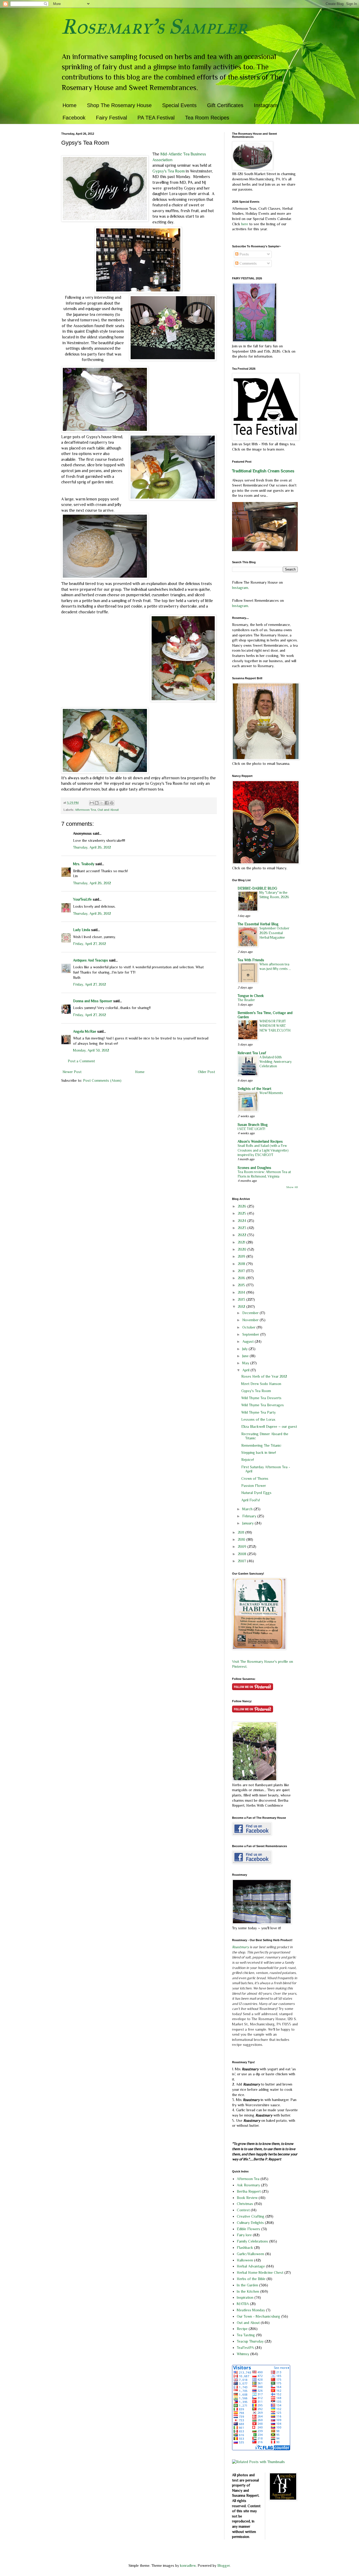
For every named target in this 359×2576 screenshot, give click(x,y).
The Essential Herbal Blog (258, 924)
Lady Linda (82, 930)
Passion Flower (254, 1486)
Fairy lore (244, 2235)
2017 (242, 1271)
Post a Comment (81, 1061)
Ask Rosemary (248, 2185)
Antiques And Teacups (91, 960)
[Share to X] (102, 803)
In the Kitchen (248, 2291)
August (248, 1341)
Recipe (242, 2329)
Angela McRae (85, 1031)
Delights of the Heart (254, 1089)
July (245, 1349)
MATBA (243, 2304)
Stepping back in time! (259, 1452)
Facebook (74, 118)
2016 (242, 1278)
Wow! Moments (271, 1093)
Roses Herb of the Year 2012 (264, 1376)
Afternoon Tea (85, 810)
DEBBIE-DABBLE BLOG (257, 888)
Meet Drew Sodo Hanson (261, 1384)
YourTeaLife (82, 899)
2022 (243, 1235)
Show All (292, 1187)
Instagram (266, 105)
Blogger (224, 2565)
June (246, 1356)
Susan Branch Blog (253, 1125)
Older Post (206, 1072)
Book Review (247, 2198)
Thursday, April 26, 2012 (92, 847)
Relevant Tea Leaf (252, 1053)
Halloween (245, 2260)
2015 (242, 1285)
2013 (242, 1299)
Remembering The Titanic (261, 1445)
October (249, 1327)
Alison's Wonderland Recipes (260, 1141)
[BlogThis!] (97, 803)
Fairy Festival (111, 118)
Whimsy (243, 2354)
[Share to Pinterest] (112, 803)
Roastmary (240, 1947)
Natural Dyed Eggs (256, 1493)
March (248, 1509)
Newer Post (72, 1072)
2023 (243, 1228)
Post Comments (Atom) (102, 1080)
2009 (243, 1546)
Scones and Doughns (254, 1168)
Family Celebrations (252, 2241)
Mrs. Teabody (84, 864)
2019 (242, 1256)
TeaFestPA (245, 2348)
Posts (244, 254)
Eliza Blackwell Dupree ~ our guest (269, 1427)
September (251, 1334)
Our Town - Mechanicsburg (258, 2316)
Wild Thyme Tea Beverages (263, 1405)
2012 (242, 1307)
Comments (248, 263)
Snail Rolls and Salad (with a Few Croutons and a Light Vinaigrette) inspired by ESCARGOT (263, 1150)
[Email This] (92, 803)
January (248, 1523)
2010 (242, 1539)
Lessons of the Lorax (258, 1419)
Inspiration (245, 2297)
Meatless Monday (251, 2310)
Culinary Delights (250, 2223)
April (246, 1370)
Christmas (245, 2204)
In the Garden (247, 2285)
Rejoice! (248, 1460)
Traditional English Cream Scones (263, 471)
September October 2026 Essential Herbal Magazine (274, 933)
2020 (243, 1249)
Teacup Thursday (250, 2341)
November (251, 1320)
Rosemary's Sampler (154, 27)
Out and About (108, 810)
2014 (242, 1292)
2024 (243, 1221)
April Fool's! (251, 1500)
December (251, 1313)
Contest (243, 2210)
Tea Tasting (246, 2335)
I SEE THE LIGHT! (251, 1129)
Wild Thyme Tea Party (258, 1412)
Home (70, 105)
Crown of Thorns (255, 1478)
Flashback (245, 2248)
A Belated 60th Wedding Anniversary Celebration (276, 1062)
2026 (243, 1206)
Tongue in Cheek (251, 996)
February (250, 1516)
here (245, 224)
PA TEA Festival (156, 118)
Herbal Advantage (251, 2266)
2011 (242, 1532)
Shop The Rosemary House (119, 105)
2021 (242, 1242)
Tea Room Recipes (207, 118)
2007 (242, 1561)
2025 (243, 1213)
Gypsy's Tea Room (169, 171)
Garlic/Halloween (250, 2254)
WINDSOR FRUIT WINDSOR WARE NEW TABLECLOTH (275, 1026)
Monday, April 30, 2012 (91, 1050)
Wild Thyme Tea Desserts (261, 1398)
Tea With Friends (251, 960)
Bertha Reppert (249, 2191)
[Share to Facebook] (107, 803)
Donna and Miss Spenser (93, 1001)
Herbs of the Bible (251, 2279)
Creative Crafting (251, 2216)
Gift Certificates (225, 105)
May (246, 1363)
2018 (242, 1264)
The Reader (246, 1000)
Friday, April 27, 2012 (89, 944)
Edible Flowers (248, 2229)
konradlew (188, 2565)
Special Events (179, 105)
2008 (243, 1554)
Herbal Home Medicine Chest (260, 2272)
